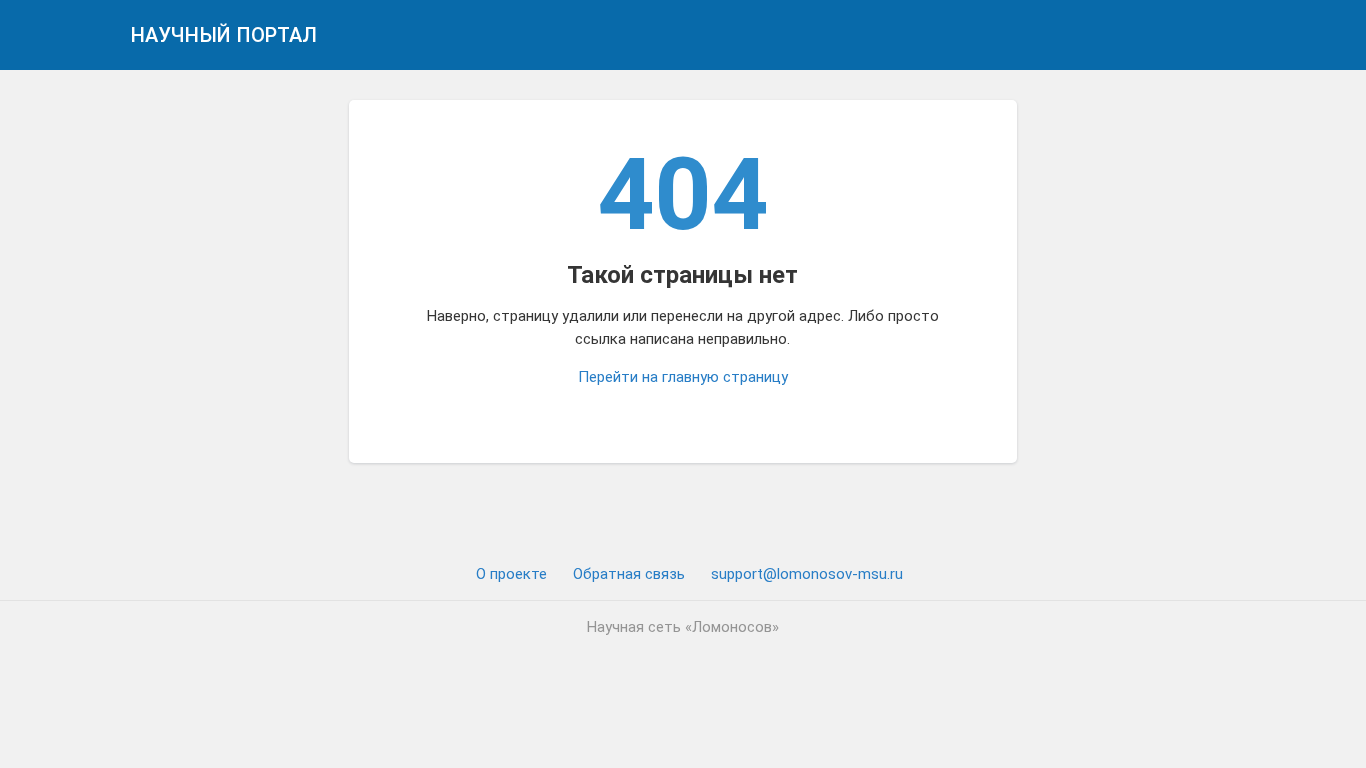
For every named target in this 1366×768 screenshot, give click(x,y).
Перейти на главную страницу (683, 377)
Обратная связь (629, 574)
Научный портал (224, 35)
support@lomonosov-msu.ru (807, 574)
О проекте (511, 574)
